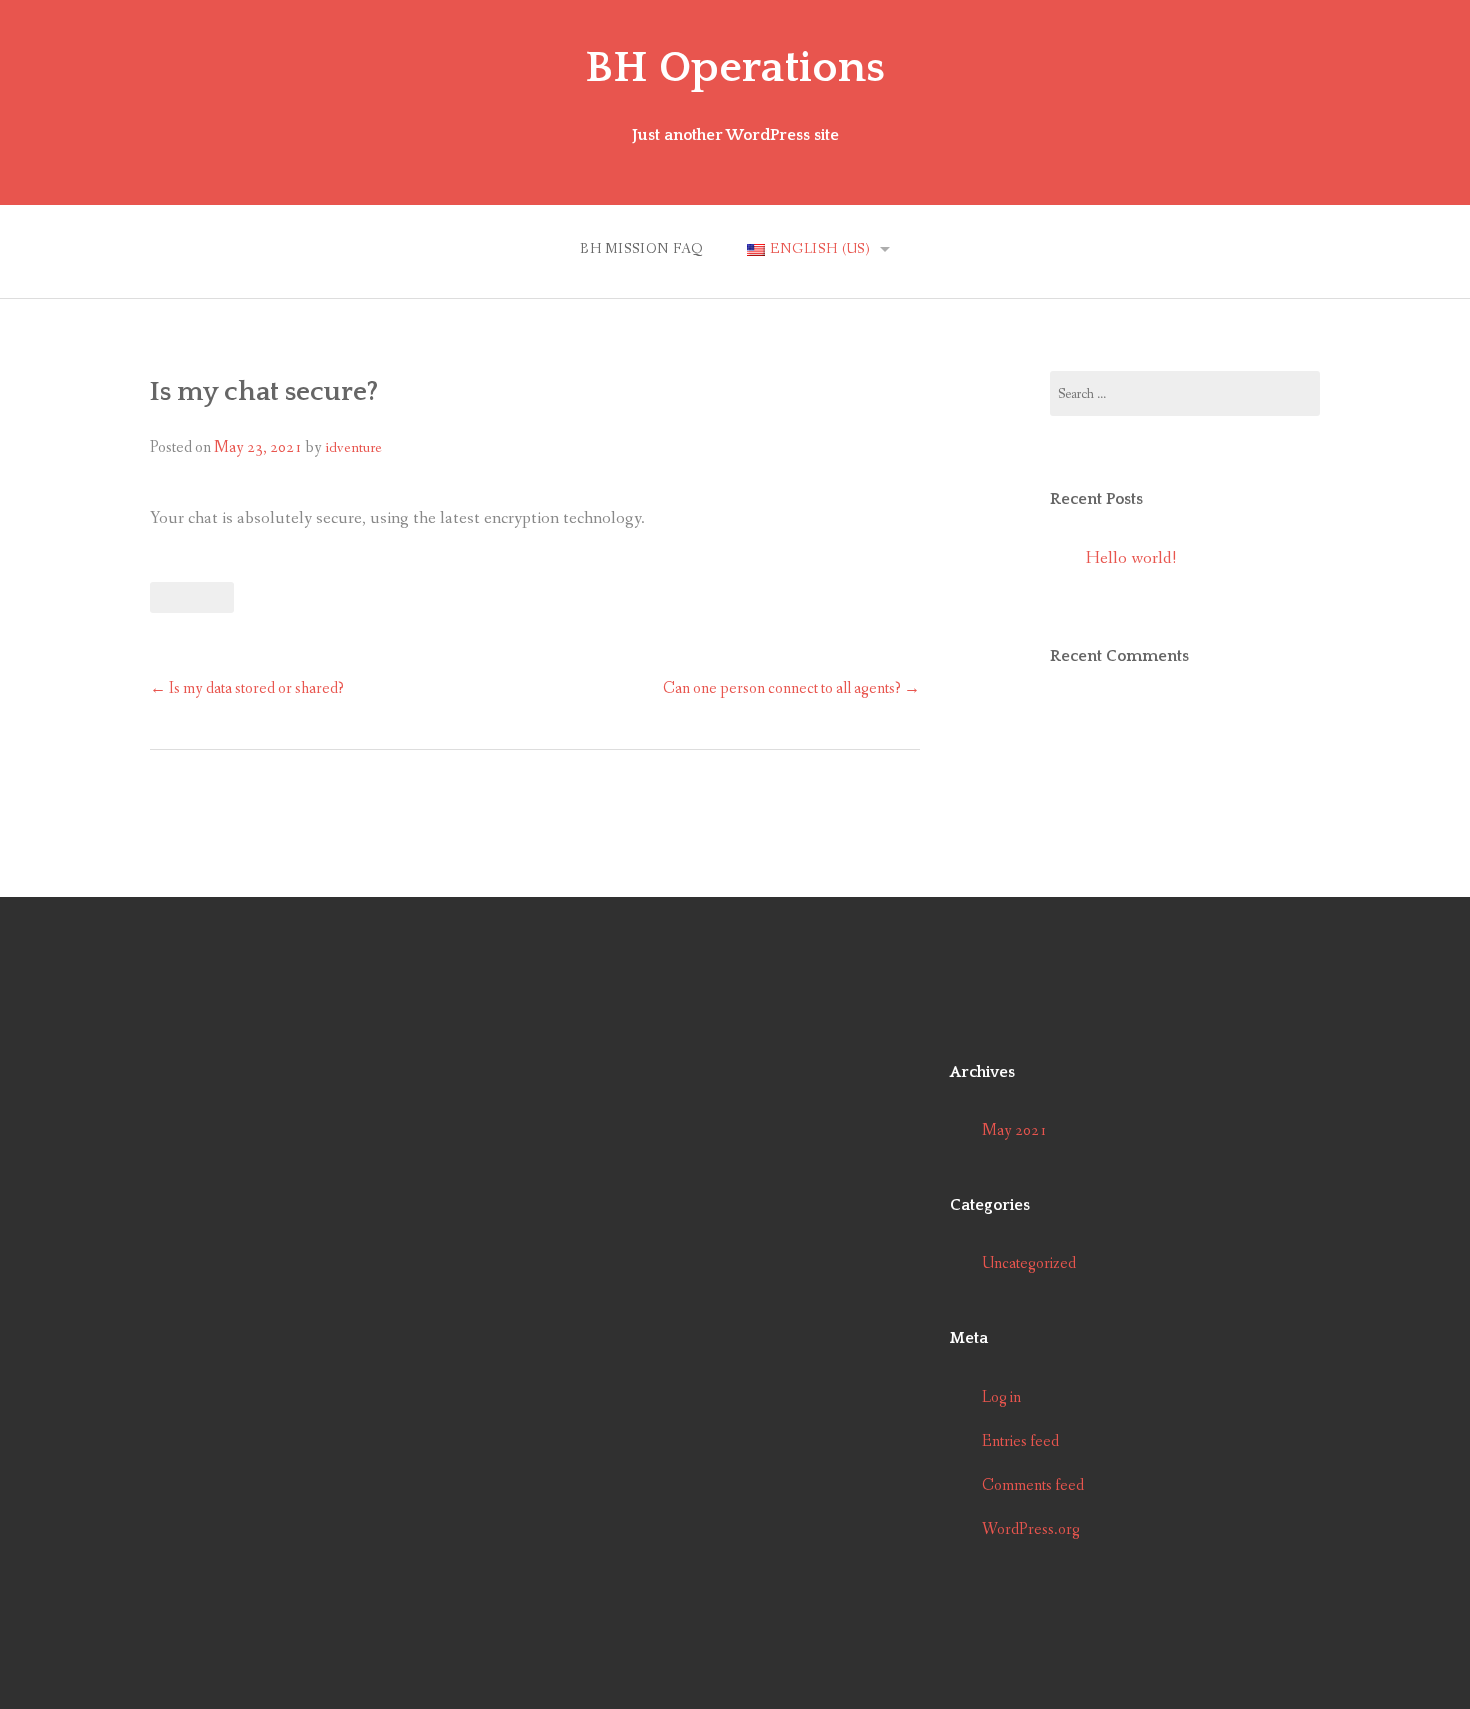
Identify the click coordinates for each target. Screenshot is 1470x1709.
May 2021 (1014, 1130)
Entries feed (1020, 1441)
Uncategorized (1029, 1263)
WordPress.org (1031, 1529)
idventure (353, 448)
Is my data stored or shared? (247, 688)
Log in (1001, 1397)
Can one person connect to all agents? (791, 688)
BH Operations (735, 68)
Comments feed (1033, 1485)
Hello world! (1131, 558)
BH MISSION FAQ (642, 249)
